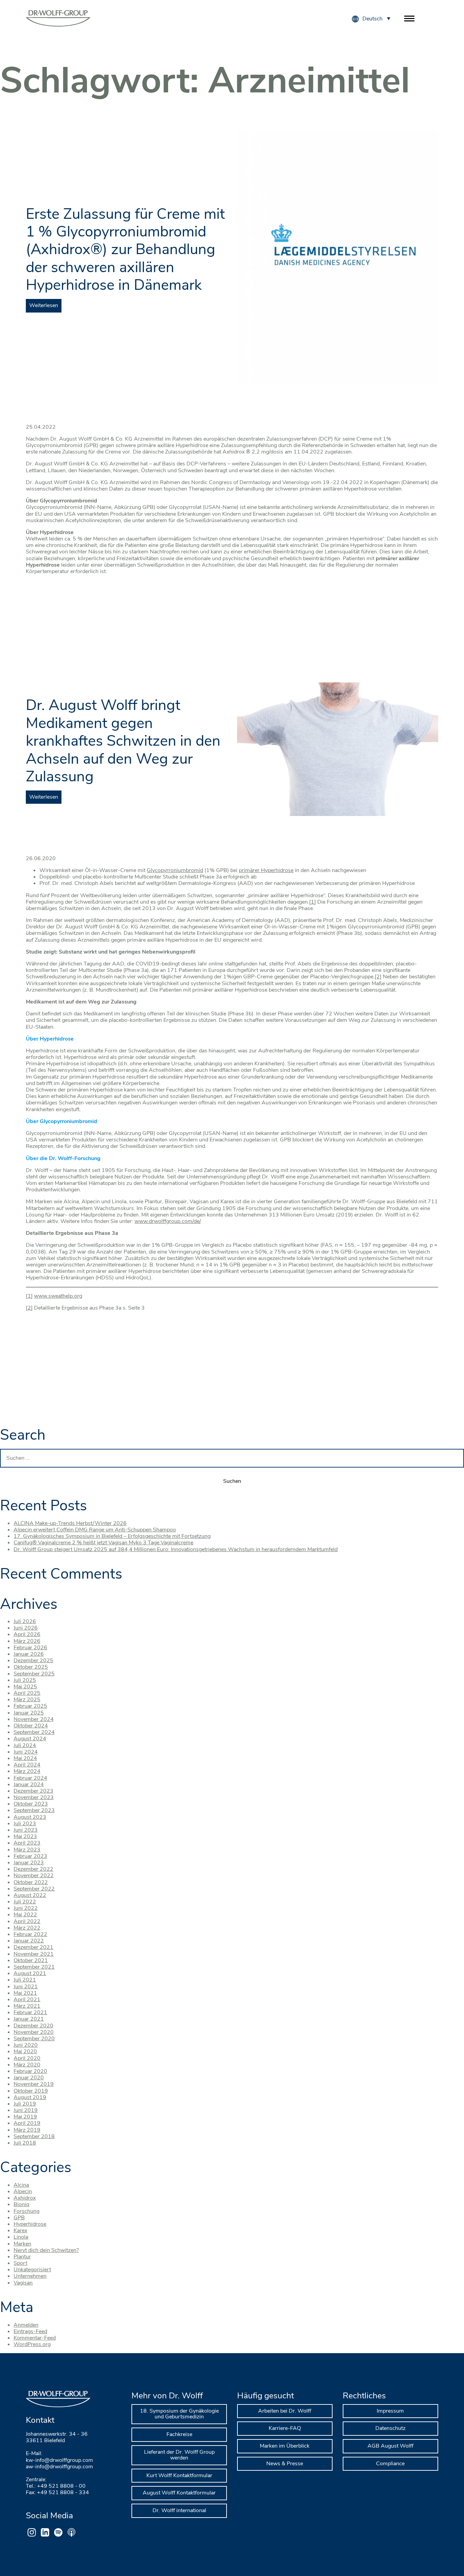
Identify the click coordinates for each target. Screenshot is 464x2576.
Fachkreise (179, 2434)
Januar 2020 (29, 2078)
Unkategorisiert (32, 2270)
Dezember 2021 (33, 1947)
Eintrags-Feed (30, 2331)
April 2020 (27, 2058)
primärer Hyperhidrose (266, 870)
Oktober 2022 (31, 1882)
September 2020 (34, 2039)
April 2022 (27, 1921)
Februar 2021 (30, 2012)
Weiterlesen (44, 305)
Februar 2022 (30, 1934)
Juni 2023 (26, 1830)
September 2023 (34, 1810)
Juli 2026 (25, 1621)
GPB (19, 2218)
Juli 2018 (25, 2143)
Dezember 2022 (33, 1869)
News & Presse (285, 2464)
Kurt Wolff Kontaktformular (179, 2475)
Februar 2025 (30, 1706)
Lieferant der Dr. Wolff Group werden (179, 2455)
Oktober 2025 (31, 1667)
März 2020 (27, 2065)
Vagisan (23, 2283)
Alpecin (23, 2191)
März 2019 (27, 2130)
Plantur (22, 2257)
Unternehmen (30, 2276)
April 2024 (27, 1765)
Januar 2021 (29, 2019)
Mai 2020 (25, 2051)
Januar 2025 (29, 1713)
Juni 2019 (26, 2110)
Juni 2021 (26, 1987)
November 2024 (34, 1719)
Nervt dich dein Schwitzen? (46, 2250)
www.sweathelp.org (58, 1296)
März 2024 (27, 1771)
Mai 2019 (25, 2117)
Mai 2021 (25, 1993)
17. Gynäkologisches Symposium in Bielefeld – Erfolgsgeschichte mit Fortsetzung (112, 1536)
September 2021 (34, 1967)
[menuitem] (376, 18)
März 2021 (27, 2006)
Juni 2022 (26, 1908)
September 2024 (34, 1732)
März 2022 (27, 1928)
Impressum (390, 2411)
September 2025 (34, 1674)
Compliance (390, 2464)
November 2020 (34, 2032)
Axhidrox (25, 2198)
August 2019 (30, 2097)
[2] (378, 977)
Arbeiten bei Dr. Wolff (285, 2411)
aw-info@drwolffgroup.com (59, 2467)
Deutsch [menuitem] (372, 19)
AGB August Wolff (390, 2446)
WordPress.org (32, 2344)
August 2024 (30, 1739)
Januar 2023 (29, 1863)
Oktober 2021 (31, 1960)
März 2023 (27, 1850)
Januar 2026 (29, 1654)
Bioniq (21, 2204)
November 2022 (34, 1876)
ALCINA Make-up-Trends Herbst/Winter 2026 (70, 1523)
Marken (22, 2244)
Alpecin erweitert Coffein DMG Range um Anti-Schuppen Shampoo (95, 1530)
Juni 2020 (26, 2045)
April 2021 (27, 2000)
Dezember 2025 (33, 1660)
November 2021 (34, 1954)
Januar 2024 (29, 1784)
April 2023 (27, 1843)
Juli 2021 (25, 1980)
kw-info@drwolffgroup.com (59, 2460)
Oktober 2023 (31, 1804)
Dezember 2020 (33, 2026)
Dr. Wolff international (179, 2510)
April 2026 (27, 1634)
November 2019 (34, 2084)
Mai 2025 (25, 1687)
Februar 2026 (30, 1648)
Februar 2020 (30, 2071)
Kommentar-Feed (35, 2338)
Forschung (26, 2211)
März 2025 (27, 1700)
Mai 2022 (25, 1915)
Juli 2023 (25, 1824)
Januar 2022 (29, 1941)
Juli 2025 (25, 1680)
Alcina (21, 2185)
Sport (20, 2263)
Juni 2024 (26, 1752)
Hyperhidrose (30, 2224)
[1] (313, 902)
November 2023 (34, 1797)
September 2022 (34, 1889)
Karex (20, 2231)
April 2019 (27, 2123)
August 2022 (30, 1895)
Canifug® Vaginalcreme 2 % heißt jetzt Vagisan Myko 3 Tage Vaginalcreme (103, 1543)
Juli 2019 (25, 2104)
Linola (21, 2237)
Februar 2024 (30, 1778)
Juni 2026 (26, 1628)
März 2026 (27, 1641)
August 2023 (30, 1817)
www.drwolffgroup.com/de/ (167, 1221)
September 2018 (34, 2136)
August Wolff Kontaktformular (179, 2493)
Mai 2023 (25, 1836)
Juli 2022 (25, 1902)
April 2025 (27, 1693)
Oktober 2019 (31, 2091)
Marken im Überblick (285, 2446)
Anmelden (26, 2325)
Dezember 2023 (33, 1791)
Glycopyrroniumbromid (175, 870)
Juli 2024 (25, 1745)
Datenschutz (390, 2428)
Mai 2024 (25, 1758)
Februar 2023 (30, 1856)
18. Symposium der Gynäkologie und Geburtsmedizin (179, 2414)
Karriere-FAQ (285, 2428)
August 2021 (30, 1973)
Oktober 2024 (31, 1726)
